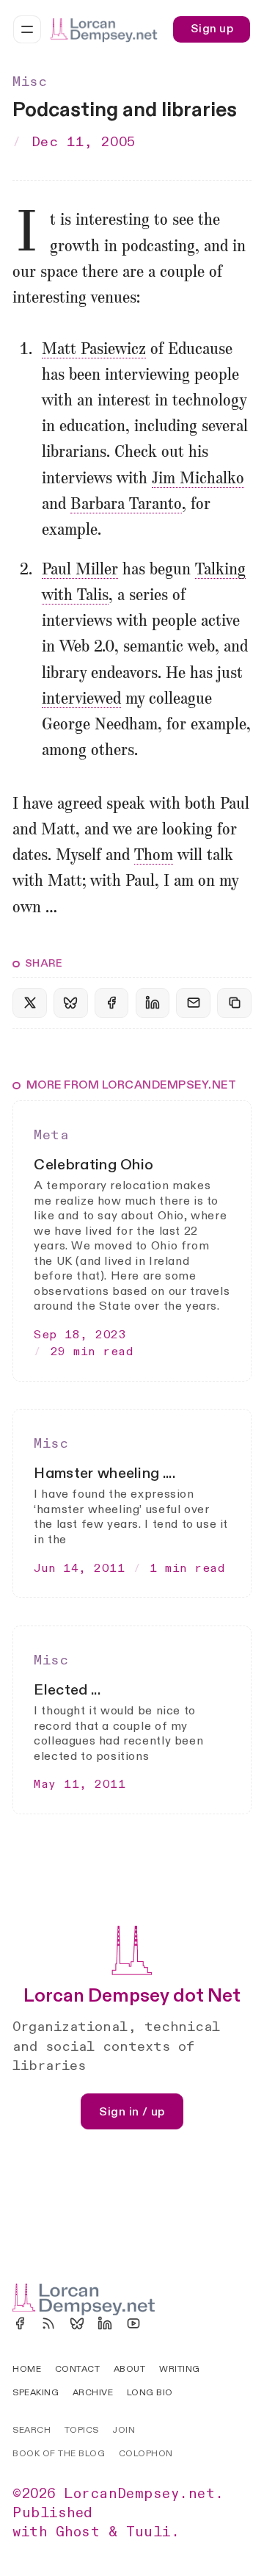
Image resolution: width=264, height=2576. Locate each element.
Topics (82, 2430)
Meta (51, 1135)
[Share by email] (193, 1003)
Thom (154, 856)
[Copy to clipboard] (234, 1003)
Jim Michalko (198, 479)
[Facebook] (20, 2323)
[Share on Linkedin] (153, 1003)
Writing (179, 2369)
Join (124, 2430)
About (129, 2369)
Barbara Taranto (126, 505)
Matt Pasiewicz (94, 350)
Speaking (36, 2392)
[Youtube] (133, 2323)
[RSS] (48, 2323)
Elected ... (67, 1690)
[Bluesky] (77, 2323)
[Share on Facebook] (111, 1003)
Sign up (212, 29)
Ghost (78, 2532)
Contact (77, 2369)
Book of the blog (59, 2453)
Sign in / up (132, 2112)
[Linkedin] (105, 2323)
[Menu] (27, 29)
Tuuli (148, 2532)
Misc (30, 82)
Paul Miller (80, 570)
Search (32, 2430)
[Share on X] (29, 1003)
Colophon (146, 2453)
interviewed (81, 699)
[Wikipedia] (162, 2323)
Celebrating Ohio (93, 1165)
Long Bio (150, 2392)
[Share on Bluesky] (70, 1003)
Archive (93, 2392)
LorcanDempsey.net (139, 2494)
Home (27, 2369)
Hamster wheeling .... (104, 1473)
